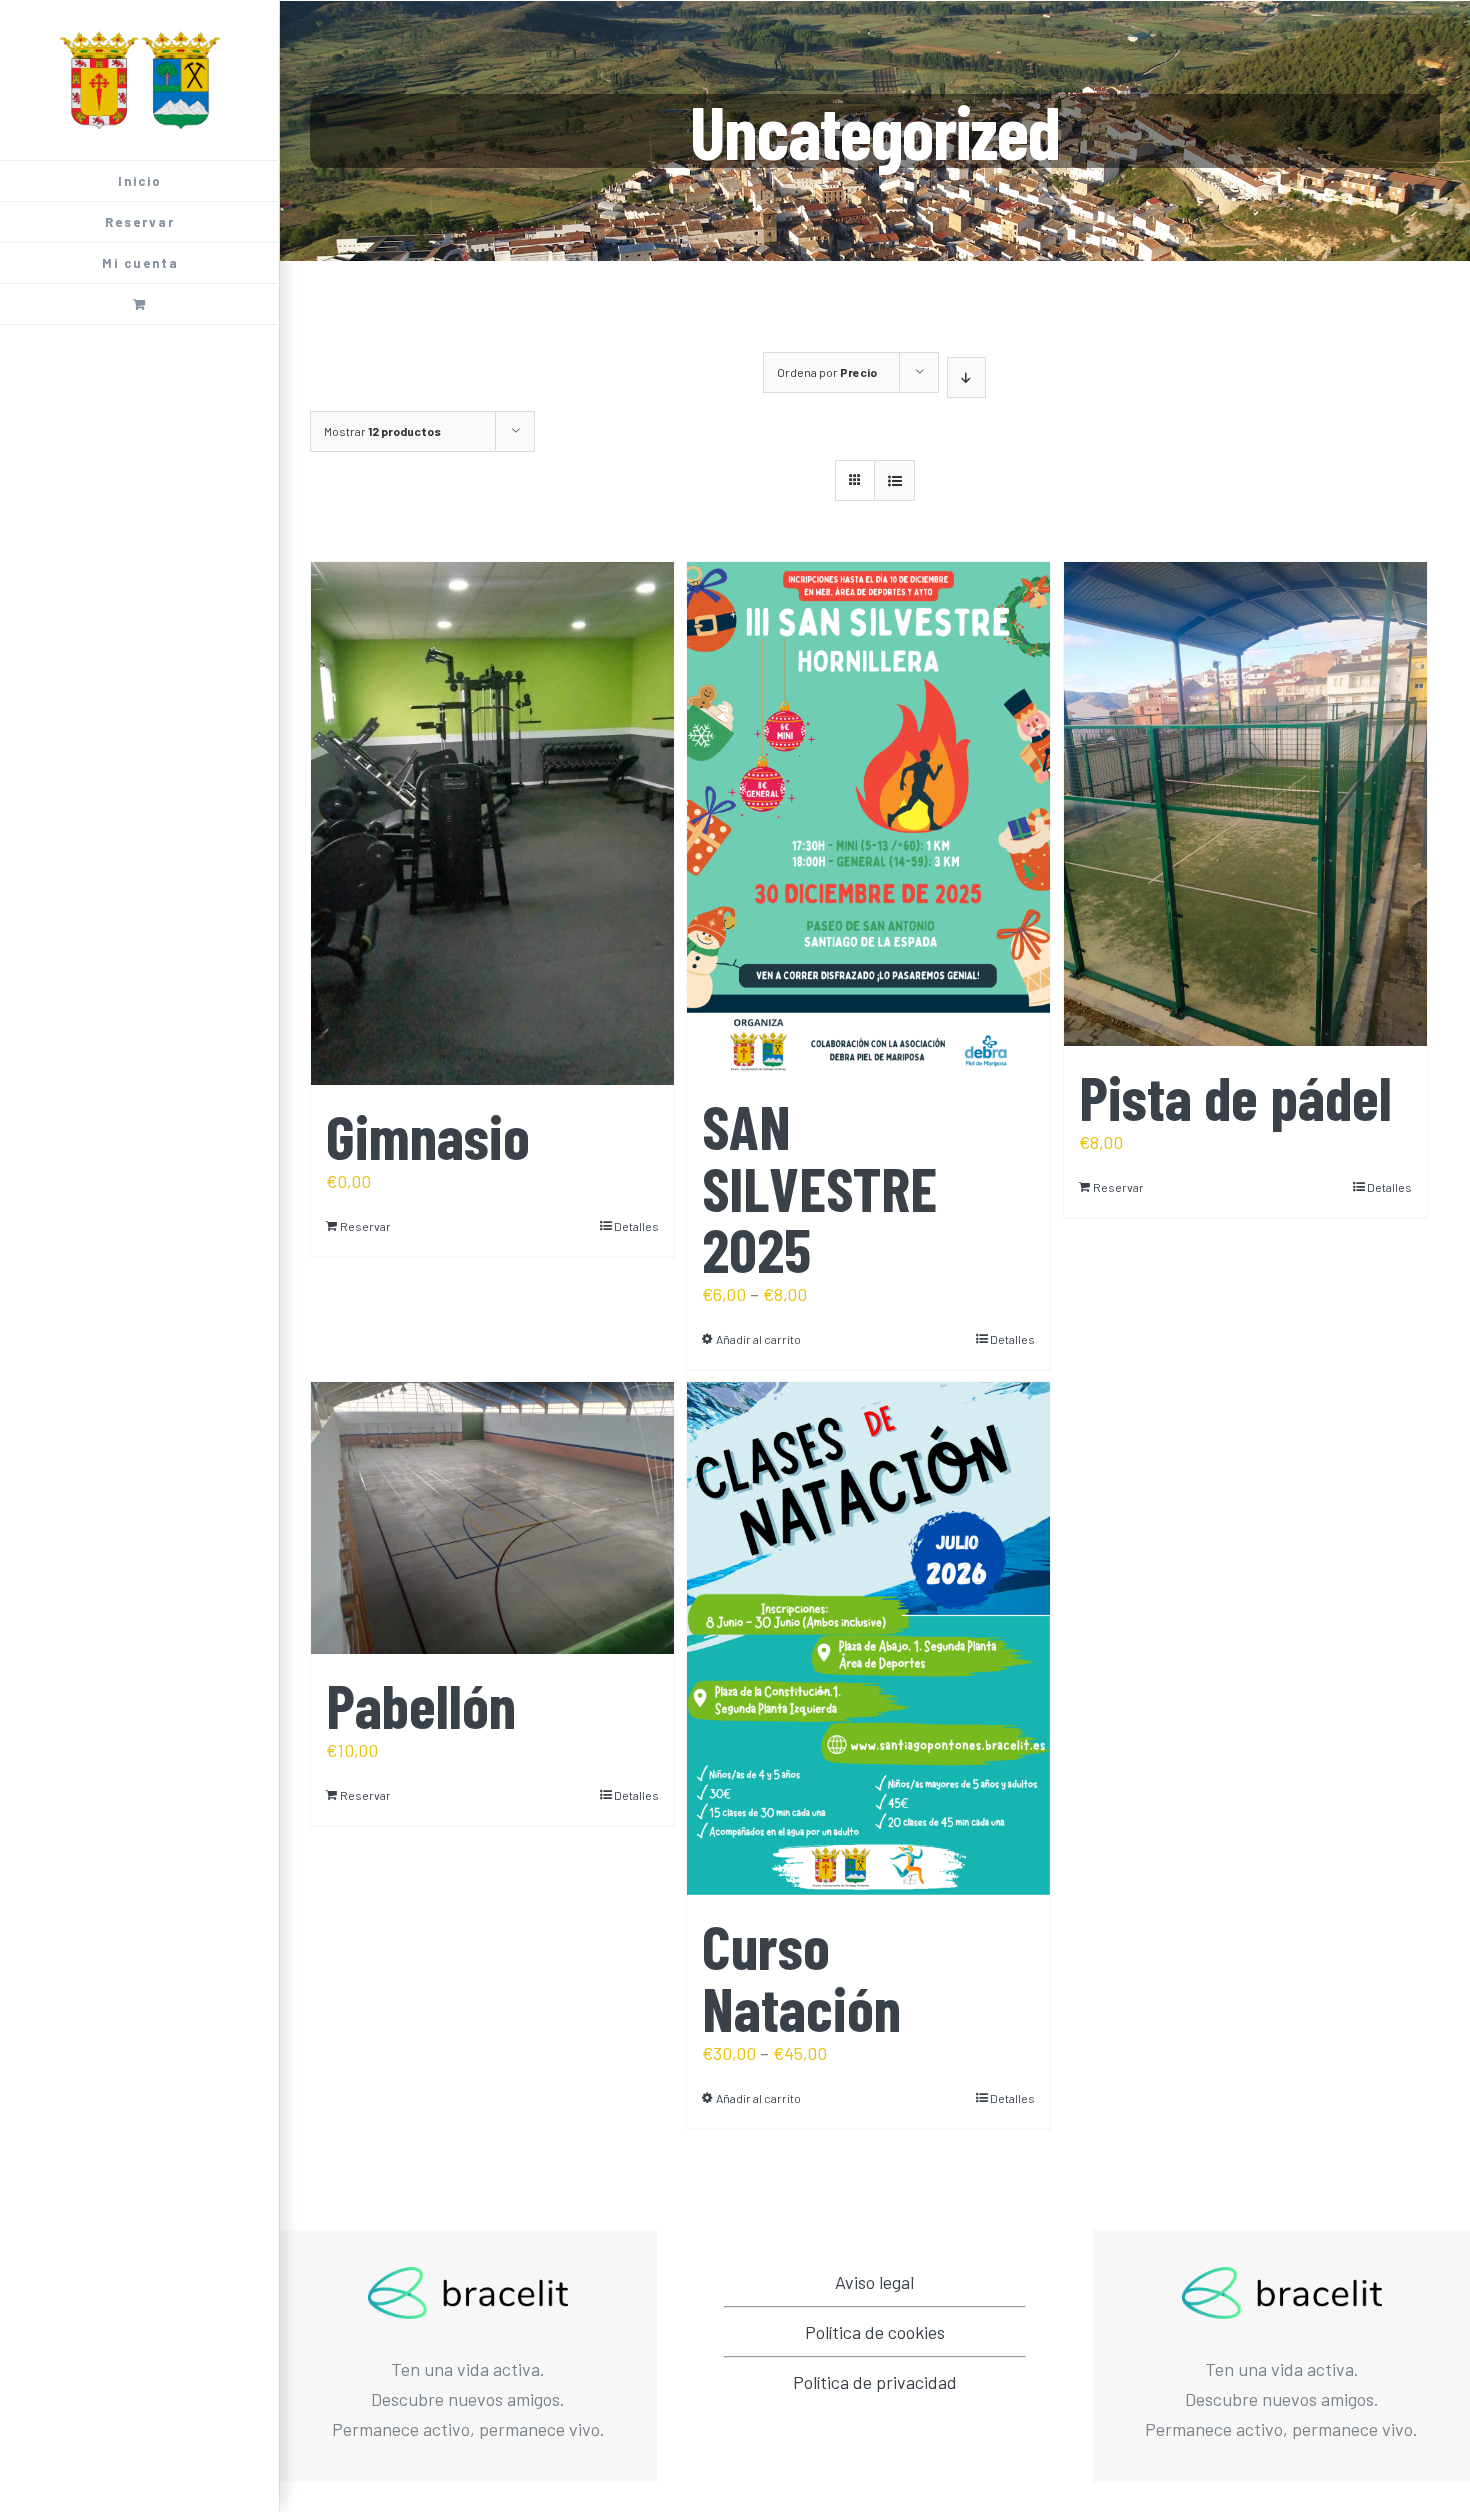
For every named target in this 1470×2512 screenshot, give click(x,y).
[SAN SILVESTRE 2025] (868, 818)
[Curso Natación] (868, 1638)
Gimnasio (428, 1135)
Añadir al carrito (758, 1339)
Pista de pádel (1235, 1096)
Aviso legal (874, 2282)
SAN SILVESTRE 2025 (819, 1186)
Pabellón (421, 1704)
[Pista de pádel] (1245, 804)
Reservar (365, 1226)
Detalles (636, 1226)
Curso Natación (801, 1976)
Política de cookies (875, 2332)
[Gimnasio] (492, 823)
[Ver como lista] (894, 480)
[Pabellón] (492, 1518)
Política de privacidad (875, 2382)
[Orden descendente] (966, 377)
